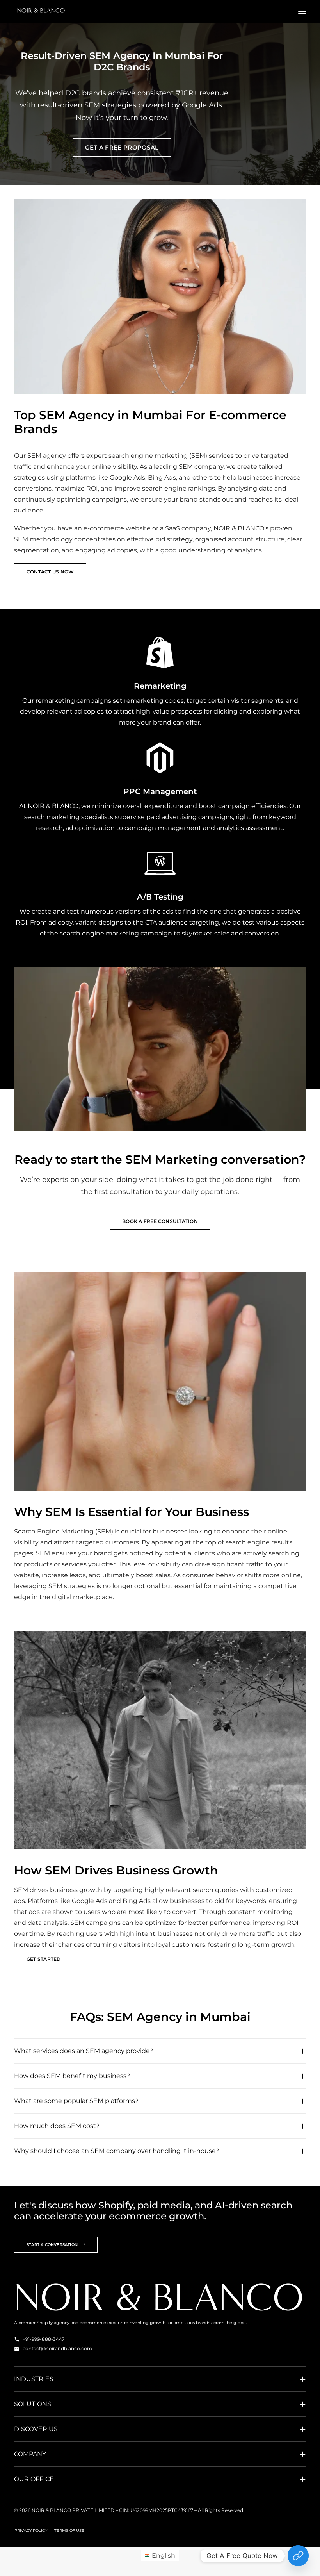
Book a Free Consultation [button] (160, 1221)
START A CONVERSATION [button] (52, 2245)
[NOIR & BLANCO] (41, 11)
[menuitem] (31, 2531)
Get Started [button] (44, 1959)
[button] (302, 11)
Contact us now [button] (50, 572)
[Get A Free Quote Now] (298, 2556)
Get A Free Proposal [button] (122, 147)
